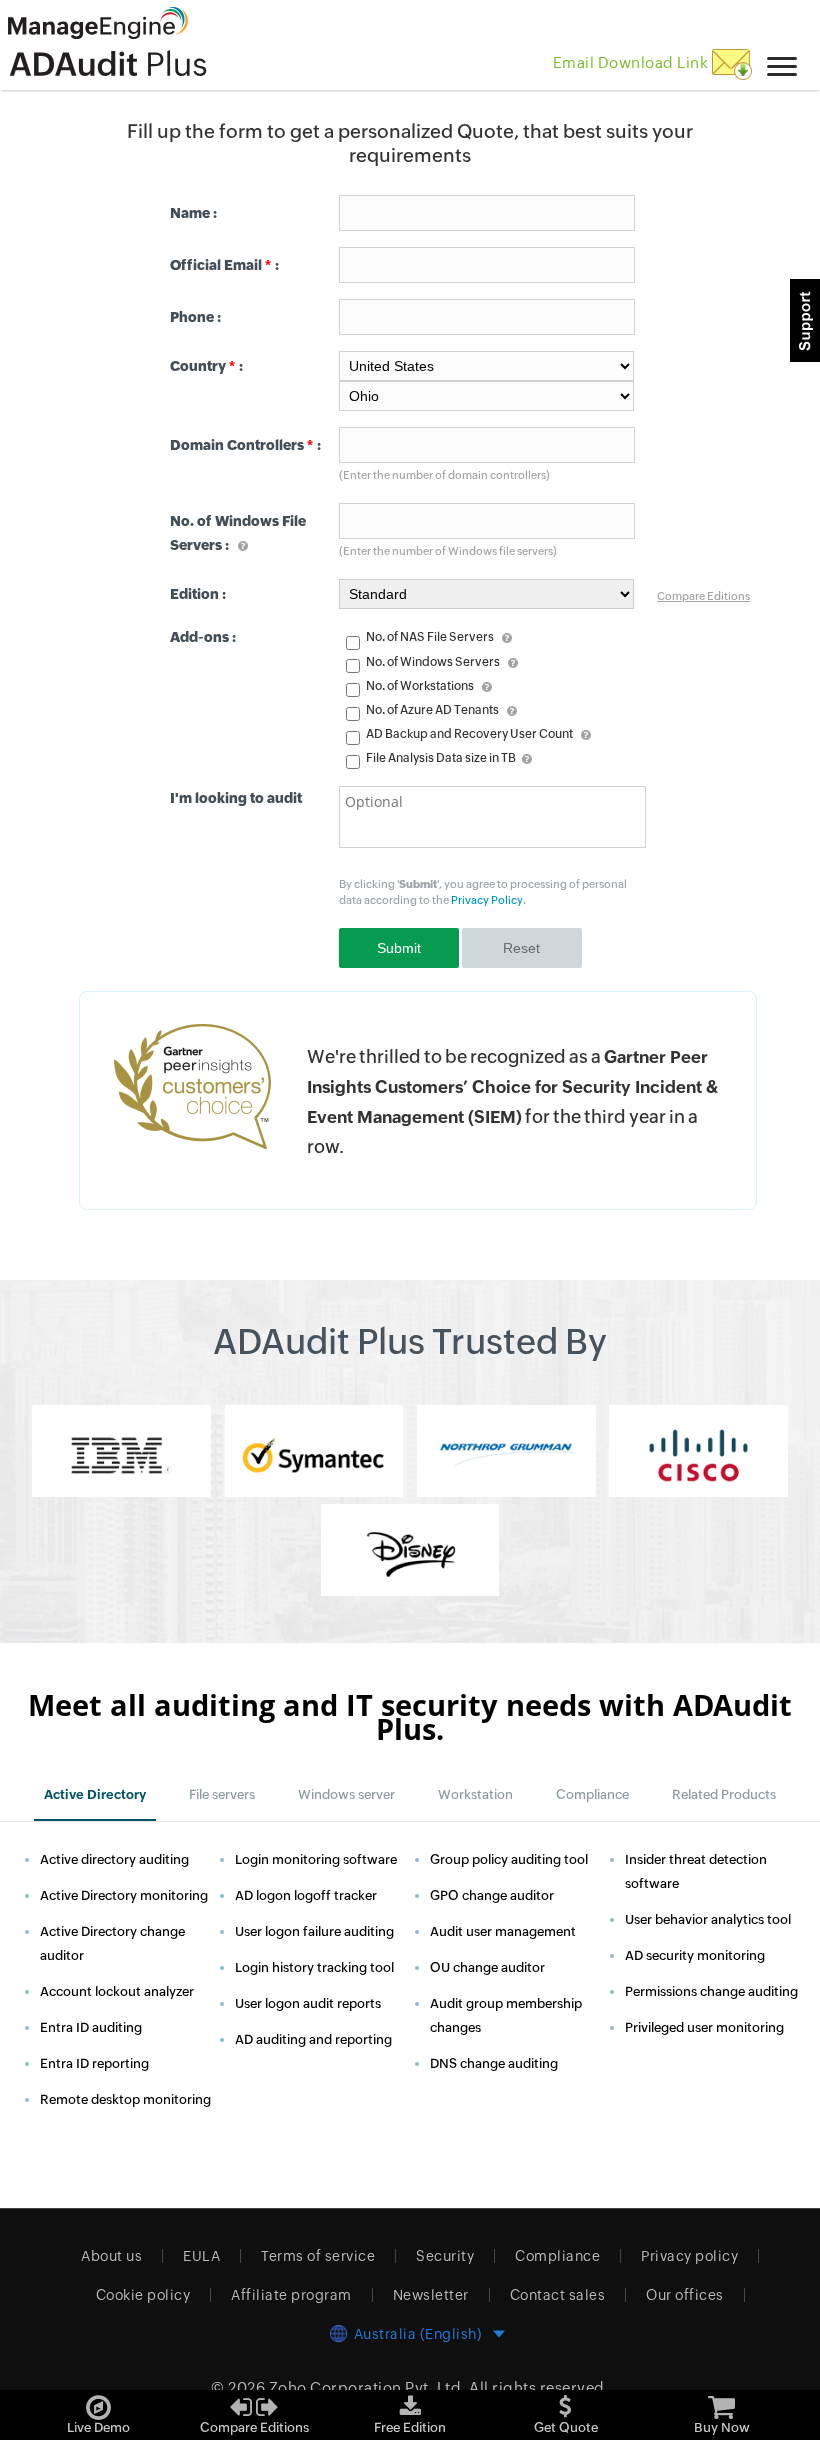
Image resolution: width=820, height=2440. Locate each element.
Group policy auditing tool (509, 1859)
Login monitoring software (316, 1859)
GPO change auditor (492, 1895)
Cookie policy (143, 2295)
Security (445, 2256)
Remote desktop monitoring (125, 2099)
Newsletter (431, 2295)
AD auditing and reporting (313, 2039)
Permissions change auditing (711, 1991)
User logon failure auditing (314, 1931)
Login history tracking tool (314, 1967)
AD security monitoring (695, 1955)
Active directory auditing (114, 1859)
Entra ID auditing (91, 2027)
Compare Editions (703, 596)
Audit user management (503, 1931)
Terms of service (318, 2256)
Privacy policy (689, 2256)
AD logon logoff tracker (306, 1895)
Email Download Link (632, 62)
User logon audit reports (308, 2003)
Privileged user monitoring (704, 2027)
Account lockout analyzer (117, 1991)
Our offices (685, 2295)
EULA (201, 2256)
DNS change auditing (494, 2063)
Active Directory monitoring (124, 1895)
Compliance (557, 2256)
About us (111, 2256)
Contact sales (558, 2295)
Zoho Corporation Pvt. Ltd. (367, 2387)
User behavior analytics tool (708, 1919)
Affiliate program (291, 2295)
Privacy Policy (487, 900)
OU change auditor (487, 1967)
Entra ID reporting (94, 2063)
